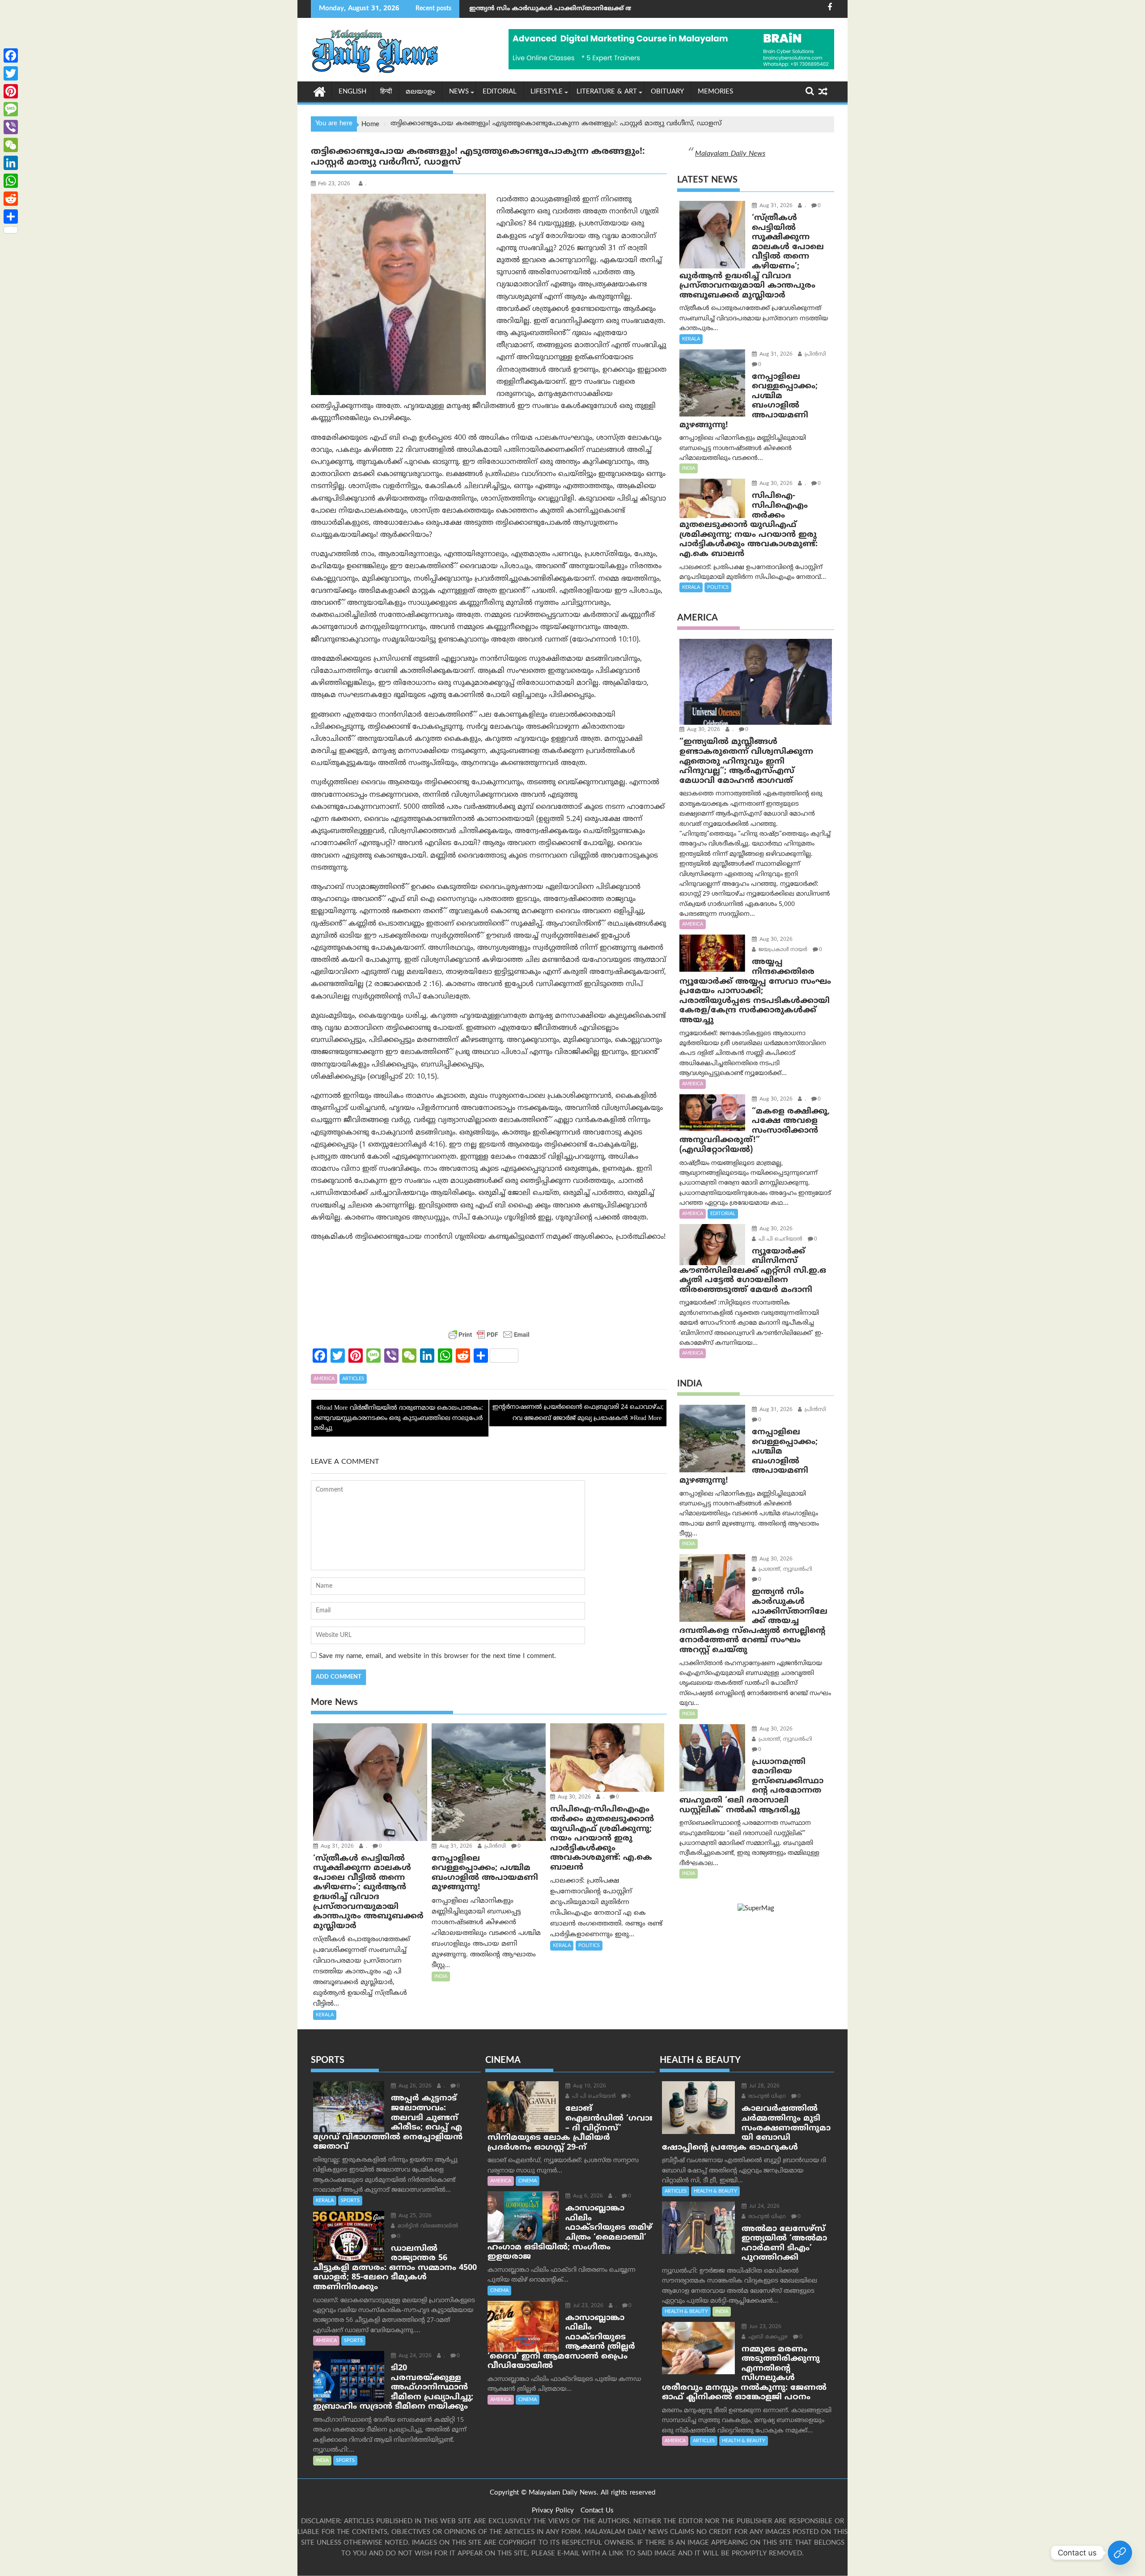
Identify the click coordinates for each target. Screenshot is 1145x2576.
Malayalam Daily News (730, 154)
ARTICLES (353, 1379)
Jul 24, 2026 (763, 2207)
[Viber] (11, 127)
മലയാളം (420, 92)
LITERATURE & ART (607, 92)
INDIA (441, 1977)
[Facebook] (11, 55)
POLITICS (589, 1946)
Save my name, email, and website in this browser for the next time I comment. (437, 1656)
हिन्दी (386, 92)
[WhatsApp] (11, 181)
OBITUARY (667, 92)
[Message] (11, 109)
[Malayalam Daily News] (320, 91)
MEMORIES (715, 92)
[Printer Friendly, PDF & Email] (489, 1335)
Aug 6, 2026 (587, 2196)
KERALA (325, 2015)
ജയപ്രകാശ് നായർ (782, 950)
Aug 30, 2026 (573, 1797)
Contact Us (597, 2511)
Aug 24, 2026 (414, 2356)
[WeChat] (11, 145)
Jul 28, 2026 (763, 2086)
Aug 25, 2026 (414, 2216)
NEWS (459, 92)
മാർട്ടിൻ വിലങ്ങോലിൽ (427, 2226)
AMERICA (324, 1379)
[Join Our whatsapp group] (1120, 2553)
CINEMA (528, 2181)
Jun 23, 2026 (764, 2327)
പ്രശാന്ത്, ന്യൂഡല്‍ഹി (785, 1570)
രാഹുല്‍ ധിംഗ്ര (766, 2097)
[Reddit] (11, 199)
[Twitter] (11, 73)
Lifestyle (547, 92)
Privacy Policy (553, 2511)
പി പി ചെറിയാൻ (780, 1239)
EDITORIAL (500, 92)
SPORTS (350, 2201)
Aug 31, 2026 (336, 1847)
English (352, 92)
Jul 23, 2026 (587, 2306)
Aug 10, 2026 (589, 2086)
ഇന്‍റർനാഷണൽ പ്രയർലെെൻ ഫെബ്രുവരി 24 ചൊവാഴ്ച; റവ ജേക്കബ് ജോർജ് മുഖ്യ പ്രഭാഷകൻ (578, 1413)
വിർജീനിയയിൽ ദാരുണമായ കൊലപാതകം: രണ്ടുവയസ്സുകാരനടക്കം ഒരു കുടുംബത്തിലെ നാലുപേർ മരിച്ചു (399, 1418)
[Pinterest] (11, 91)
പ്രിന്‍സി (494, 1847)
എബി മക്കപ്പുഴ (767, 2337)
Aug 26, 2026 (414, 2086)
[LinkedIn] (11, 163)
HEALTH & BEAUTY (715, 2191)
